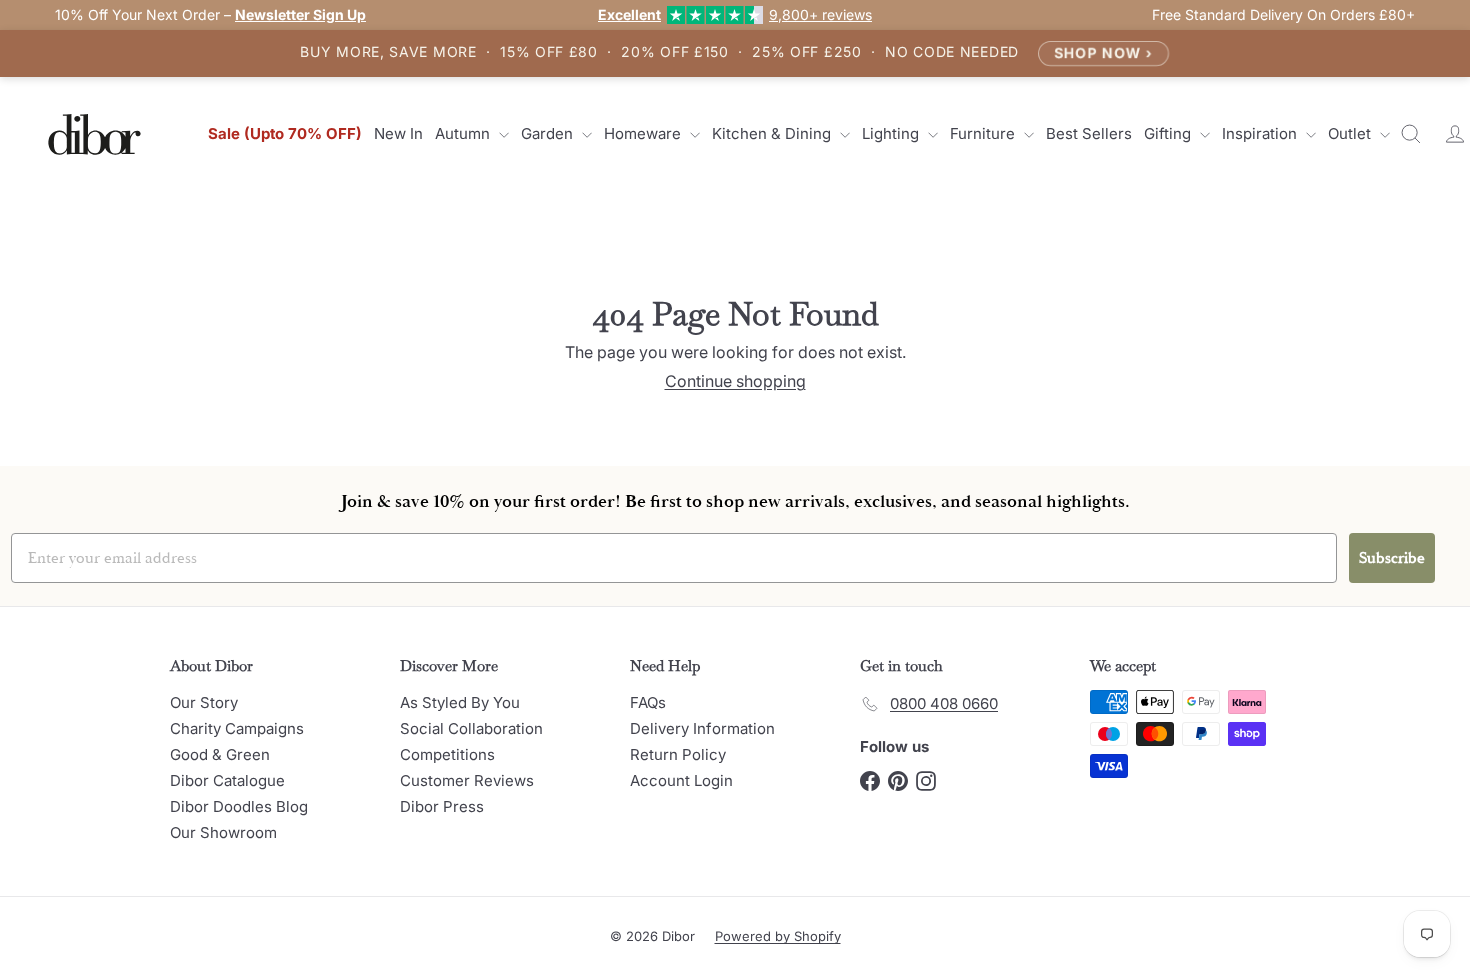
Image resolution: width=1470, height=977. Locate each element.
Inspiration (1261, 133)
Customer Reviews (467, 780)
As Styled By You (460, 702)
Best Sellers (1089, 133)
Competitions (447, 754)
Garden (549, 133)
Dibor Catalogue (227, 780)
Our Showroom (223, 832)
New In (398, 133)
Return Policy (678, 754)
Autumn (464, 133)
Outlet (1351, 133)
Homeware (644, 133)
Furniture (984, 133)
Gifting (1169, 133)
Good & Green (220, 754)
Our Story (204, 702)
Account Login (681, 780)
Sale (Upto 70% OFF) (285, 133)
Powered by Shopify (778, 936)
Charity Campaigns (237, 728)
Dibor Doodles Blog (239, 806)
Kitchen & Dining (773, 133)
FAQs (648, 702)
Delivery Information (702, 728)
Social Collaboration (471, 728)
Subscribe (1392, 558)
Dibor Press (442, 806)
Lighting (892, 133)
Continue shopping (735, 381)
